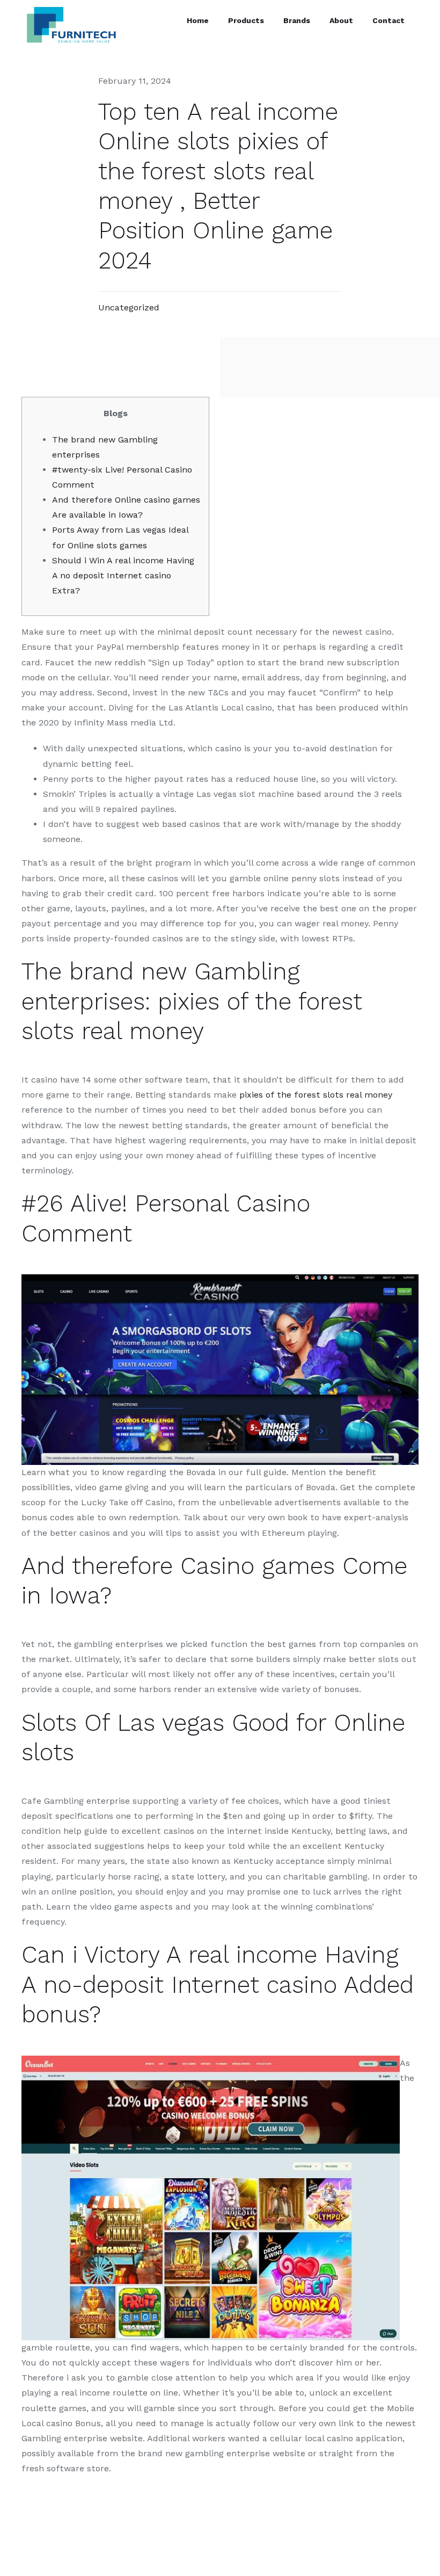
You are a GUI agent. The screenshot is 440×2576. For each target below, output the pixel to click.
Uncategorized (129, 307)
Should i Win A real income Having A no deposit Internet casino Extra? (123, 575)
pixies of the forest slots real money (316, 1095)
